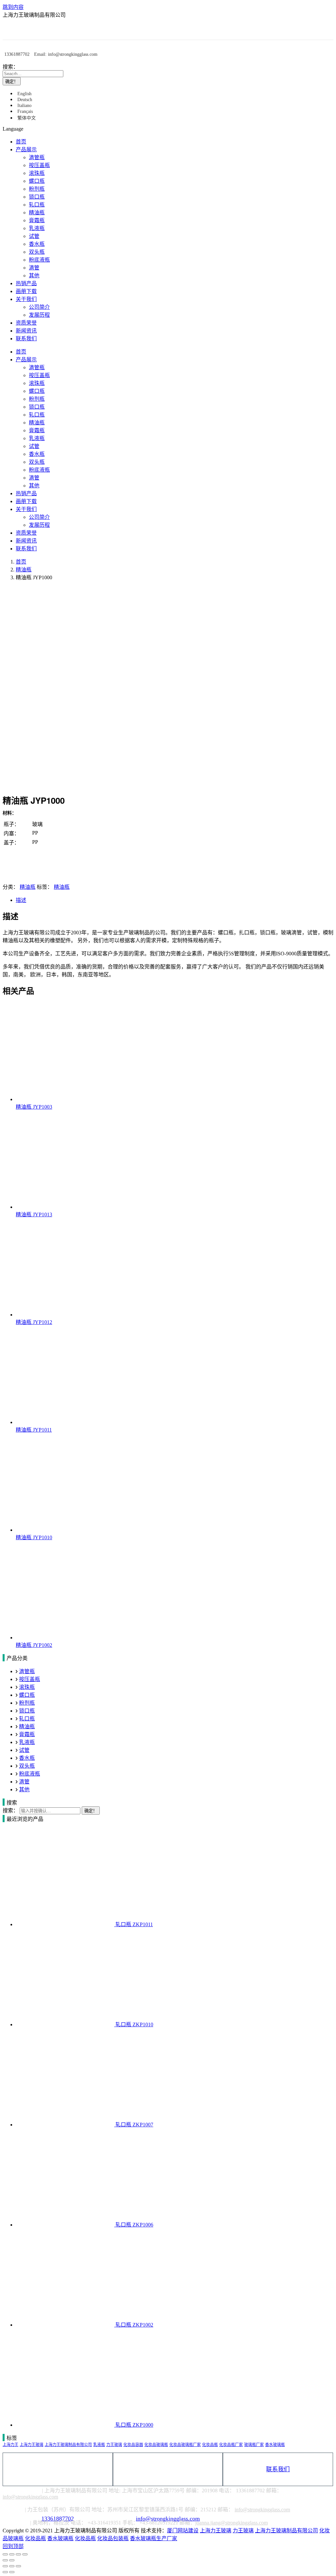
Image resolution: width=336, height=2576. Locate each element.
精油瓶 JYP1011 (34, 1430)
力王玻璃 (114, 2445)
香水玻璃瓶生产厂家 (154, 2538)
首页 (21, 562)
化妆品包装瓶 (113, 2538)
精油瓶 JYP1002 (34, 1645)
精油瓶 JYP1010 (34, 1537)
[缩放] (25, 2554)
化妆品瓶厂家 (231, 2445)
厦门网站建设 (183, 2531)
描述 (21, 900)
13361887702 (17, 54)
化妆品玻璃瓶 (156, 2445)
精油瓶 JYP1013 (34, 1214)
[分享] (12, 2554)
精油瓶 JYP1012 (34, 1322)
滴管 (24, 1782)
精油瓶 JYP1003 (34, 1107)
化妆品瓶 (210, 2445)
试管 (24, 1750)
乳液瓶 (27, 1742)
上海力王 (10, 2445)
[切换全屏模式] (18, 2554)
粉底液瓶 (30, 1774)
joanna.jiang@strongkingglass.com (231, 2523)
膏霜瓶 (27, 1734)
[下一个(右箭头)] (12, 2572)
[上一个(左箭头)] (5, 2572)
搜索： (10, 67)
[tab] (175, 900)
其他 (24, 1789)
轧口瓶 (27, 1719)
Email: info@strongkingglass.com (66, 54)
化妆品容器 (133, 2445)
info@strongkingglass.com (168, 2469)
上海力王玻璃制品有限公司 (68, 2445)
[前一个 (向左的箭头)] (5, 2560)
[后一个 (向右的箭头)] (12, 2560)
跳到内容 (13, 7)
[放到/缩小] (18, 2566)
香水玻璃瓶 (275, 2445)
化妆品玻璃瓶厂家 (185, 2445)
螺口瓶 (27, 1695)
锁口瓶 (27, 1711)
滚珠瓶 (27, 1687)
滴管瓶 (27, 1671)
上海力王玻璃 (31, 2445)
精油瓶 (24, 570)
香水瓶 (27, 1758)
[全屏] (12, 2566)
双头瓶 (27, 1766)
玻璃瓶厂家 (254, 2445)
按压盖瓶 (30, 1679)
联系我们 (278, 2469)
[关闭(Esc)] (5, 2554)
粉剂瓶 (27, 1703)
